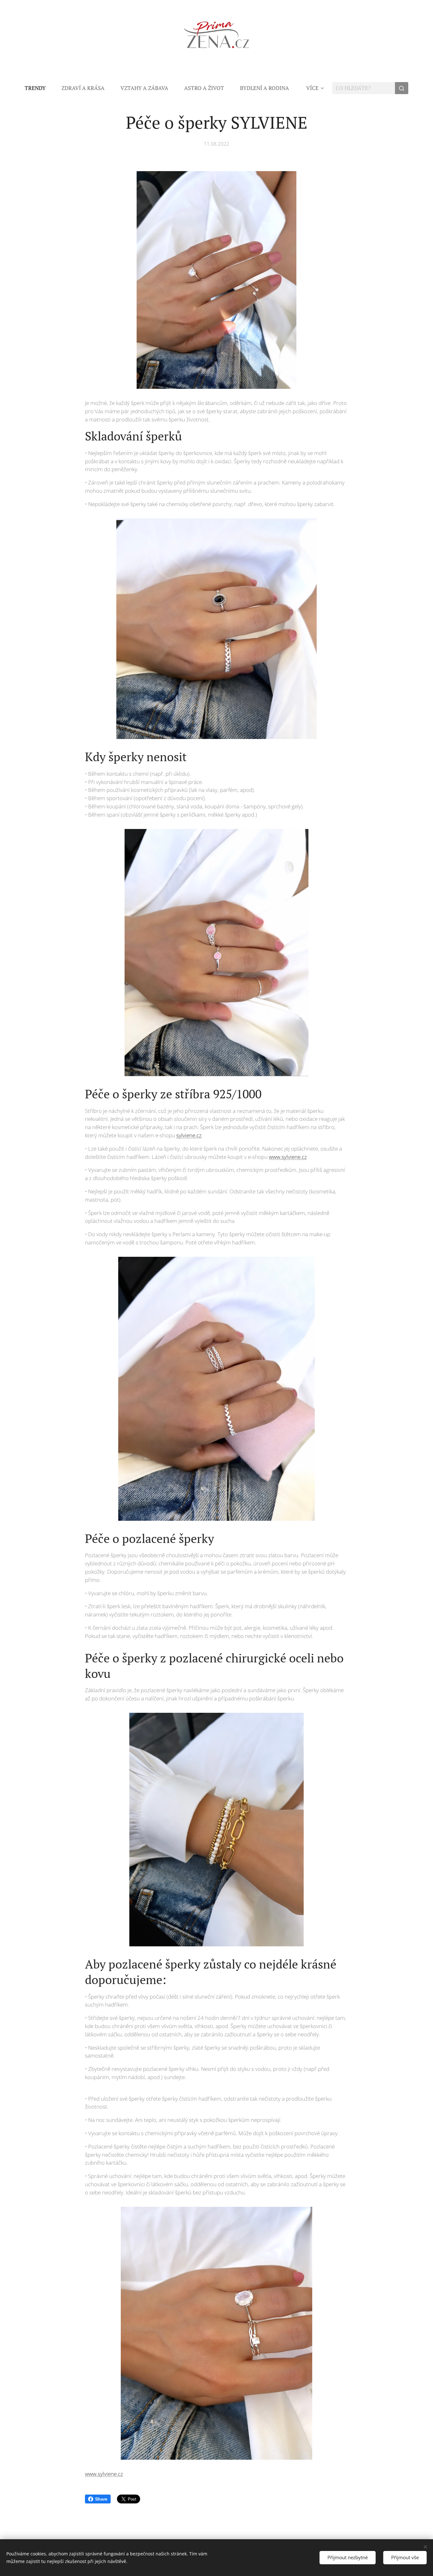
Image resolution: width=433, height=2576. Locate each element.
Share (101, 2499)
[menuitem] (39, 88)
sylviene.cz (189, 1135)
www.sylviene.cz (288, 1157)
